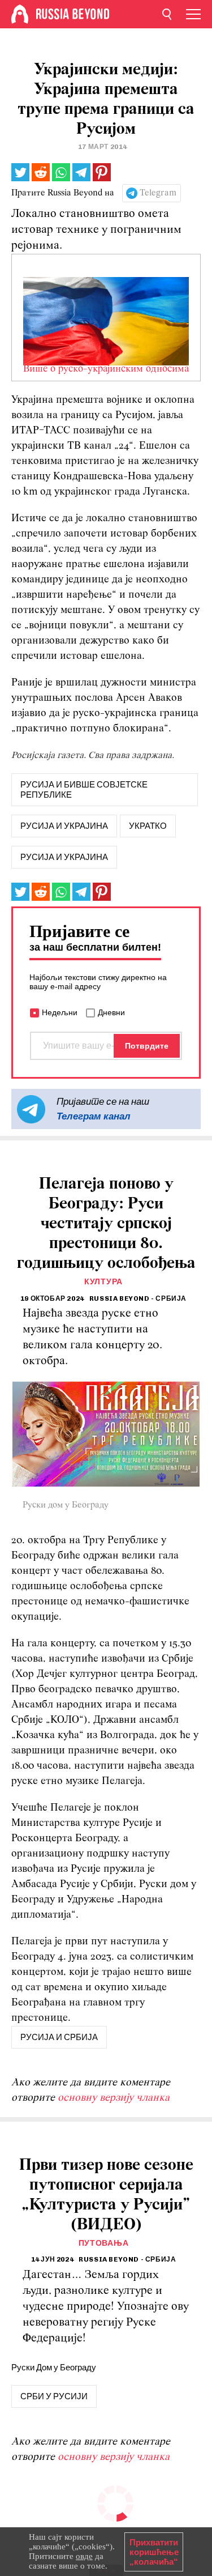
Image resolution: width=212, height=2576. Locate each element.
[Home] (20, 14)
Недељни (60, 1012)
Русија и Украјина (64, 857)
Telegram (158, 193)
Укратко (148, 826)
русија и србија (59, 2037)
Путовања (104, 2243)
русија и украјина (64, 826)
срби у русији (54, 2396)
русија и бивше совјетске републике (84, 790)
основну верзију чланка (114, 2098)
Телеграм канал (94, 1116)
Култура (103, 1282)
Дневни (111, 1012)
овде (84, 2556)
